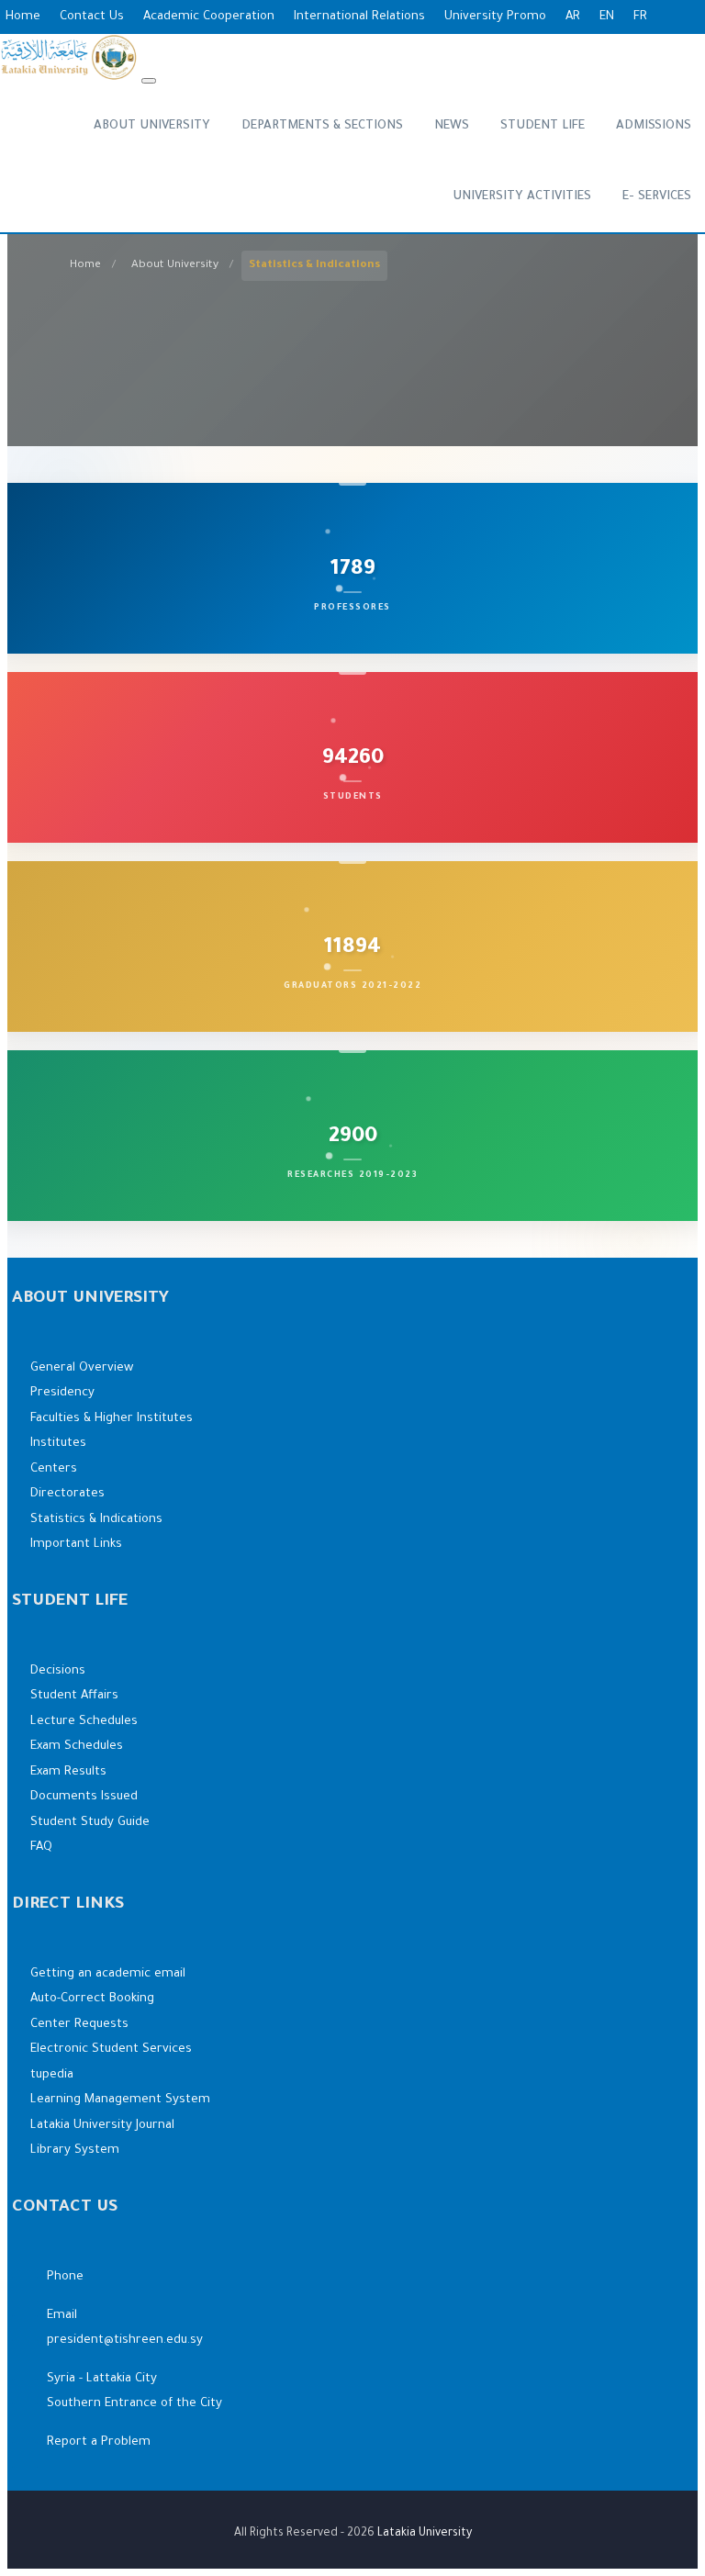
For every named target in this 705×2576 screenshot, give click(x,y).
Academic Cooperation (209, 17)
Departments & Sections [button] (322, 126)
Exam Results (68, 1772)
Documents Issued (84, 1797)
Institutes (58, 1444)
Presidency (62, 1393)
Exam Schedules (77, 1747)
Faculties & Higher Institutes (112, 1419)
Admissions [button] (654, 126)
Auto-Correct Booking (92, 1999)
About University (175, 265)
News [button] (452, 126)
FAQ (41, 1848)
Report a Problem (99, 2442)
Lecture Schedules (84, 1722)
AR (573, 17)
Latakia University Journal (102, 2126)
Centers (54, 1469)
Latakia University (425, 2534)
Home (23, 17)
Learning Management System (120, 2100)
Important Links (76, 1545)
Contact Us (92, 17)
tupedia (52, 2075)
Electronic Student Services (111, 2050)
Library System (75, 2150)
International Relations (359, 17)
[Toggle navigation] (149, 81)
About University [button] (152, 126)
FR (640, 17)
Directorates (67, 1494)
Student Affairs (74, 1696)
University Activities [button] (522, 197)
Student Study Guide (90, 1823)
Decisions (58, 1671)
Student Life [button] (543, 126)
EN (607, 17)
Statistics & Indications (96, 1520)
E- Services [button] (657, 197)
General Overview (82, 1368)
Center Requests (79, 2025)
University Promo (495, 17)
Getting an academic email (108, 1974)
